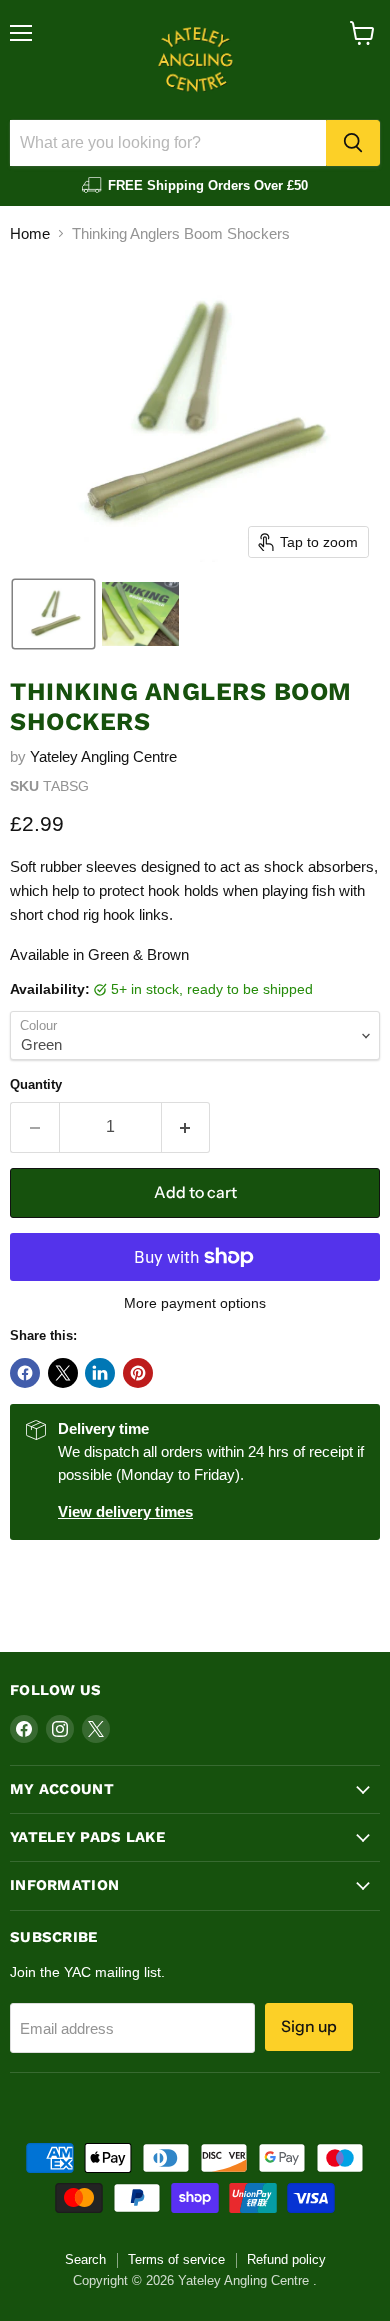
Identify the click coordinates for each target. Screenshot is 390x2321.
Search (85, 2259)
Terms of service (176, 2259)
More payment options (195, 1303)
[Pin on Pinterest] (138, 1373)
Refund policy (286, 2259)
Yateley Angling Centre (103, 756)
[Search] (353, 143)
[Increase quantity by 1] (186, 1127)
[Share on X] (63, 1373)
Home (30, 233)
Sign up (309, 2026)
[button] (53, 614)
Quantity (36, 1084)
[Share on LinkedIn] (100, 1373)
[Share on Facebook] (25, 1373)
